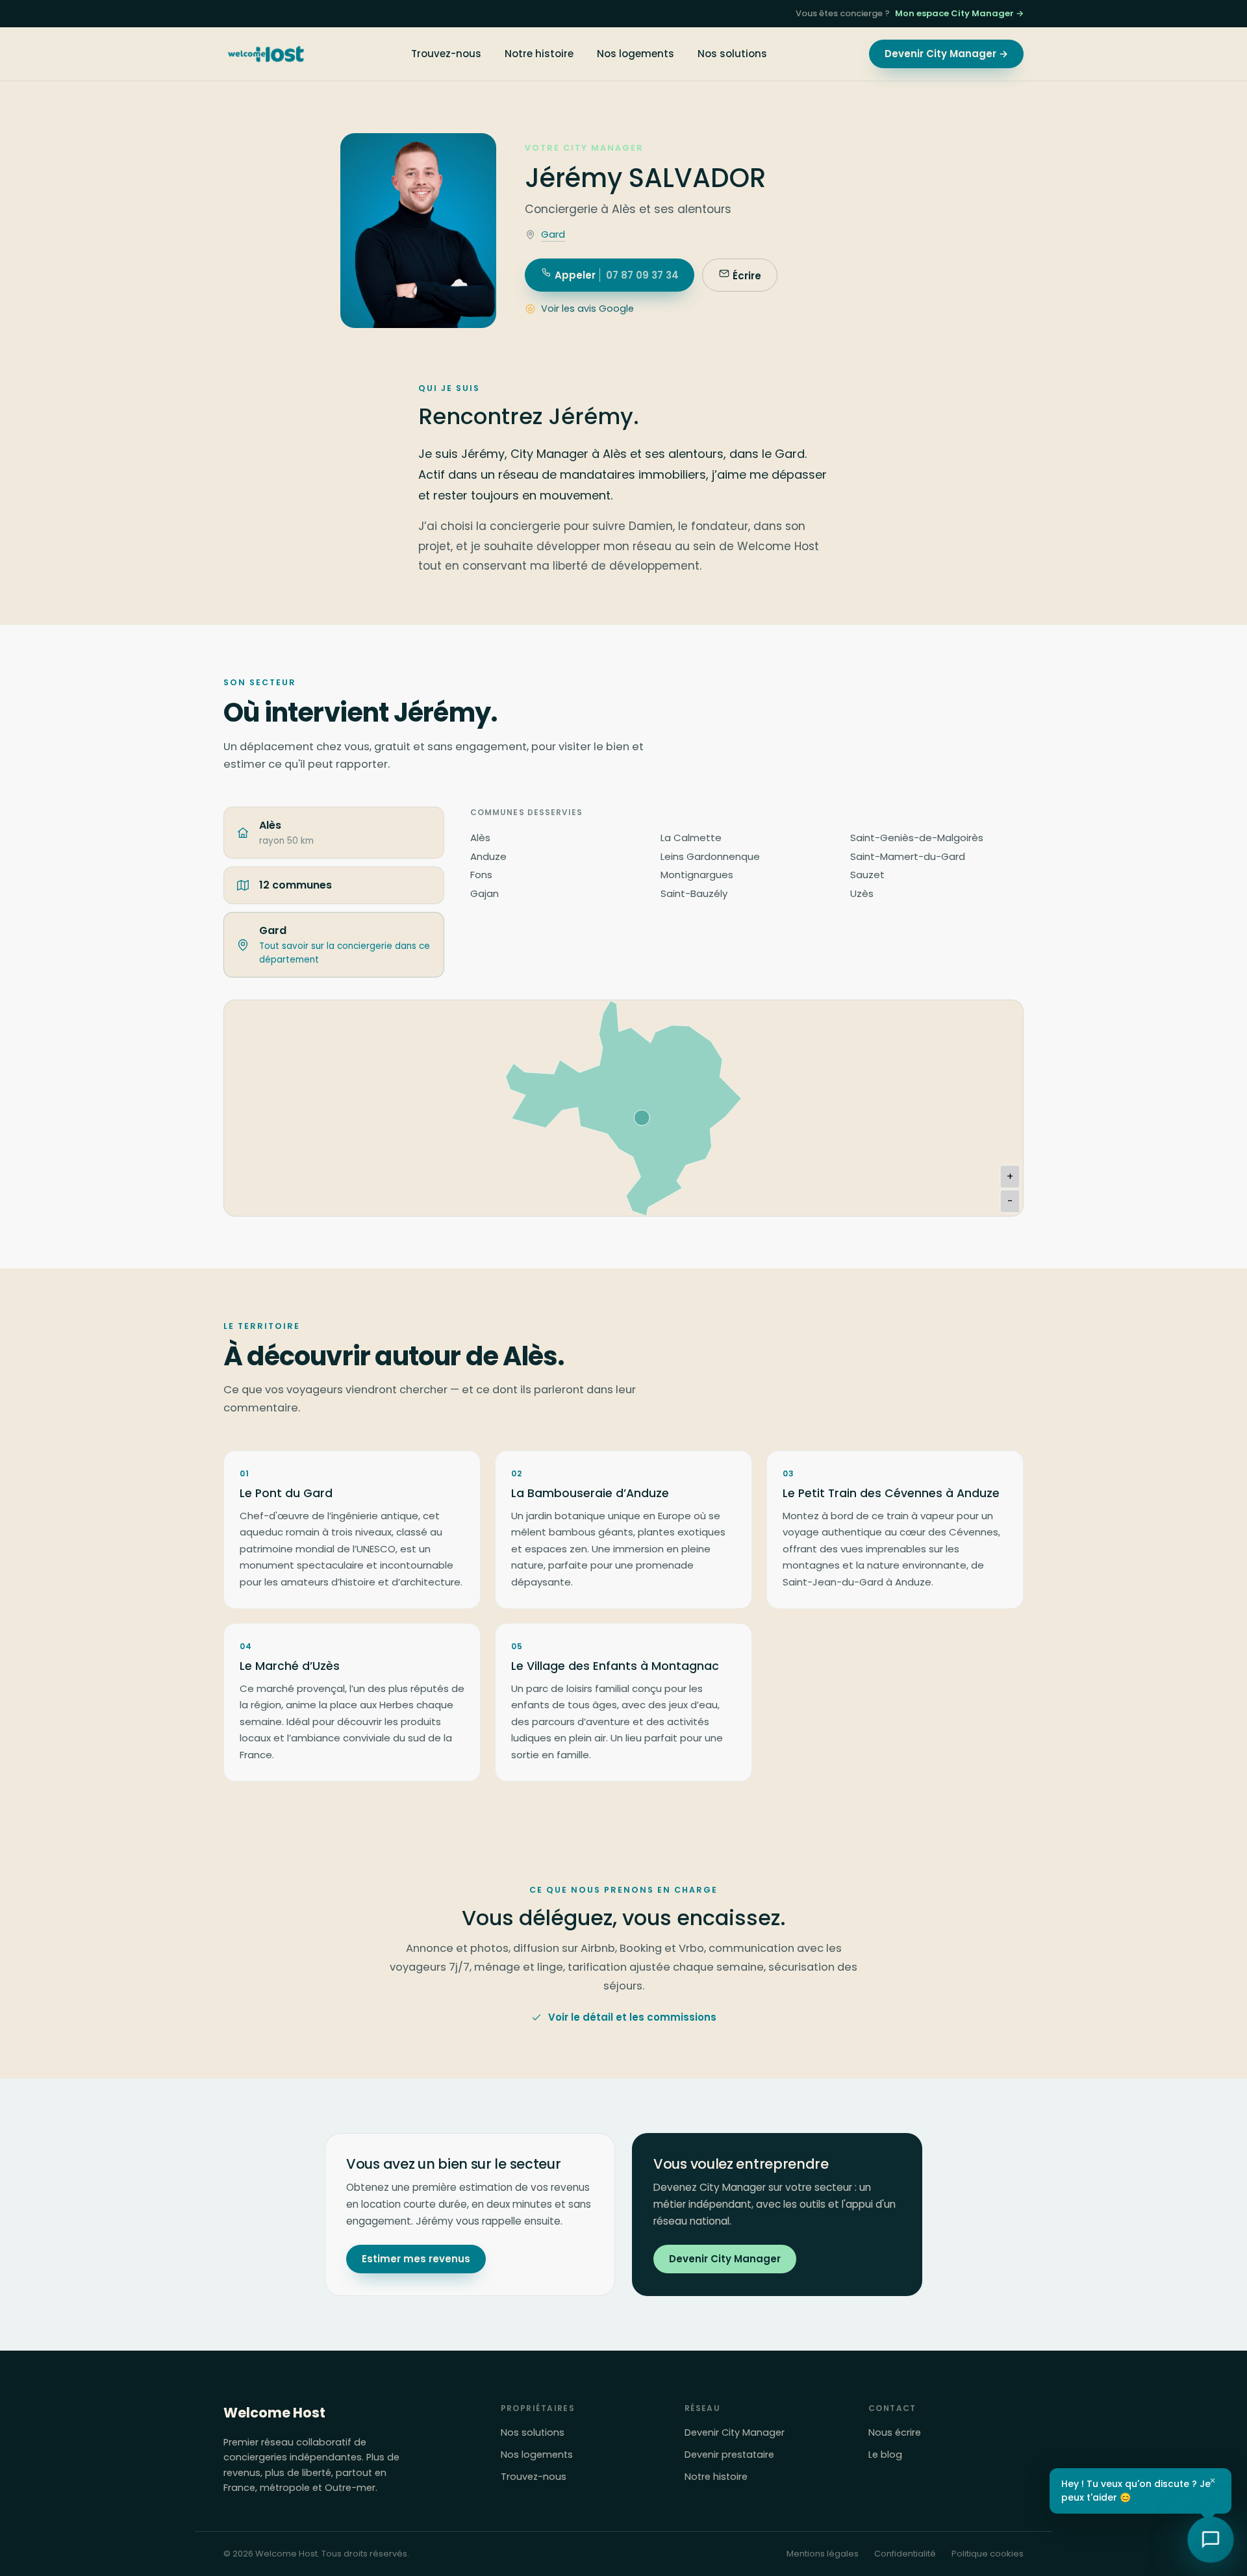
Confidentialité (905, 2554)
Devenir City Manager (725, 2259)
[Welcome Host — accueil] (266, 54)
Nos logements (636, 54)
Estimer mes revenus (416, 2259)
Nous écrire (895, 2432)
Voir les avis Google (587, 309)
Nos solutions (732, 54)
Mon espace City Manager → (959, 13)
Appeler (615, 275)
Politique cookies (988, 2554)
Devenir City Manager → (946, 54)
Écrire (746, 276)
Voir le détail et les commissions (632, 2017)
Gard (553, 234)
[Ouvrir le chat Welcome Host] (1211, 2540)
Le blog (885, 2455)
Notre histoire (539, 54)
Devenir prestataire (729, 2455)
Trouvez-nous (446, 54)
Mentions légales (823, 2554)
